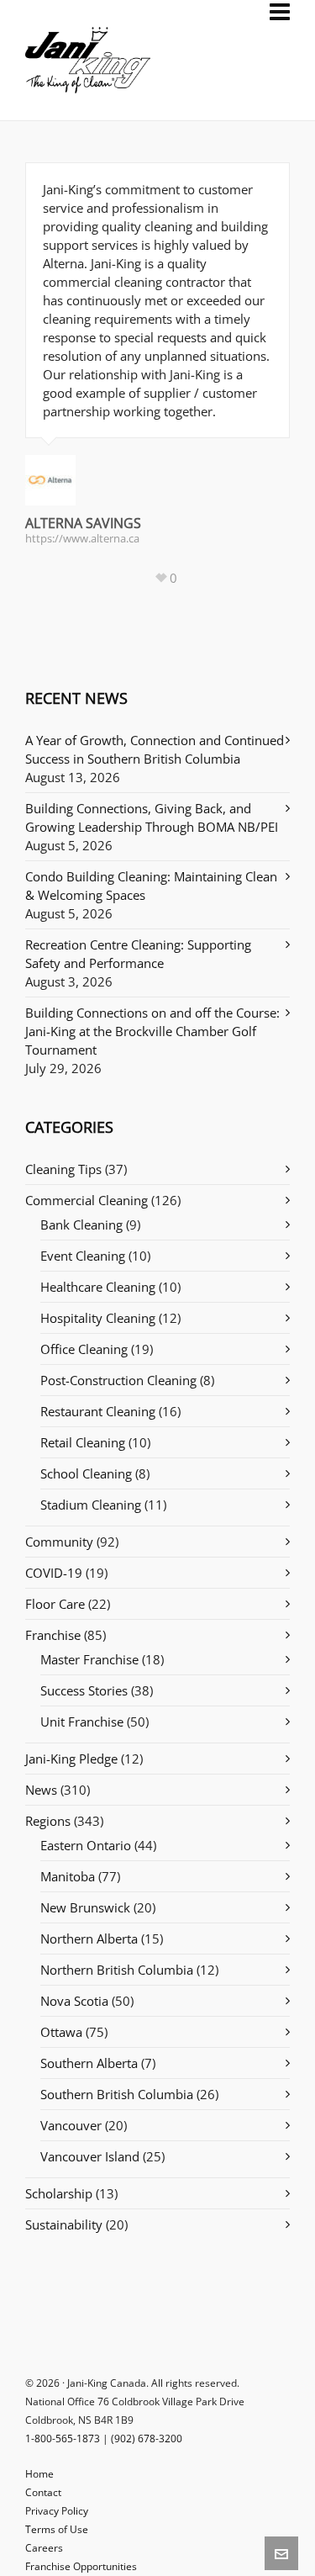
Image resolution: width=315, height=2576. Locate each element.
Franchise (53, 1635)
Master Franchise (89, 1659)
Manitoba (68, 1876)
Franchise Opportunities (81, 2566)
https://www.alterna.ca (82, 538)
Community (59, 1542)
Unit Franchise (82, 1722)
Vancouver (71, 2125)
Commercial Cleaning (87, 1200)
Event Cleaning (83, 1256)
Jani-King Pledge (71, 1759)
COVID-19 (54, 1573)
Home (39, 2474)
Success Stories (84, 1690)
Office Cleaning (84, 1349)
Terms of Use (57, 2529)
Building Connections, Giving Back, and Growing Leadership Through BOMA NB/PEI (152, 817)
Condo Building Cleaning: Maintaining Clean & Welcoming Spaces (151, 886)
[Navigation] (280, 12)
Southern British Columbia (117, 2094)
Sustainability (64, 2224)
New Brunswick (85, 1907)
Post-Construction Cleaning (118, 1380)
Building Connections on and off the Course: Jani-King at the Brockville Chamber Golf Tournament (152, 1031)
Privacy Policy (57, 2511)
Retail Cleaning (83, 1442)
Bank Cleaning (81, 1225)
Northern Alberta (89, 1939)
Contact (43, 2492)
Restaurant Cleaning (98, 1411)
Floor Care (55, 1604)
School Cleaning (86, 1473)
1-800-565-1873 (63, 2438)
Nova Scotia (74, 2001)
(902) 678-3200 (147, 2438)
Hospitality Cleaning (98, 1318)
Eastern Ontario (86, 1845)
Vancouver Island (90, 2156)
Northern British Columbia (117, 1970)
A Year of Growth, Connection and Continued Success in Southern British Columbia (155, 749)
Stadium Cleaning (91, 1505)
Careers (44, 2548)
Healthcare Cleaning (98, 1287)
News (41, 1790)
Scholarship (59, 2193)
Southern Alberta (89, 2063)
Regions (48, 1821)
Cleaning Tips (63, 1169)
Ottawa (61, 2032)
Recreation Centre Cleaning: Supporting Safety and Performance (138, 954)
